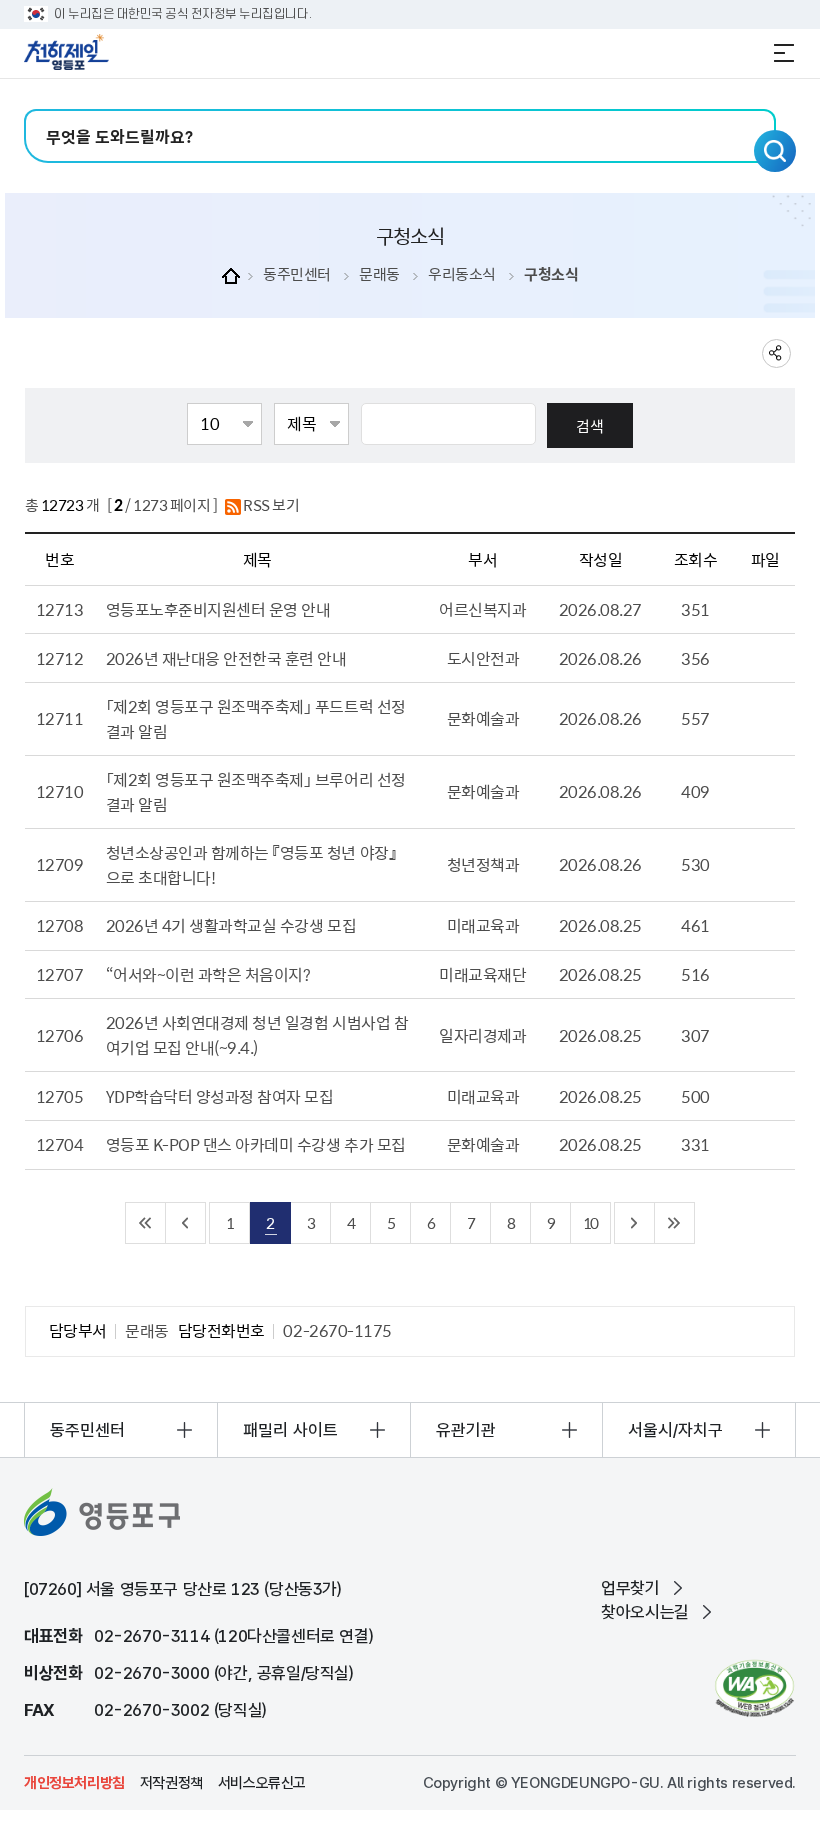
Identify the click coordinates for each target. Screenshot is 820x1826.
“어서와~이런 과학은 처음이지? (208, 974)
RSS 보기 (270, 505)
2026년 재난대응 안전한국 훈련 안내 (226, 658)
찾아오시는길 (645, 1612)
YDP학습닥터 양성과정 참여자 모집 (220, 1096)
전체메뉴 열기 (784, 53)
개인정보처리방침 (74, 1783)
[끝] (675, 1223)
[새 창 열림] (754, 1688)
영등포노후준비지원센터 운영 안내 (218, 609)
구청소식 (551, 274)
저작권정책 (171, 1783)
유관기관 (466, 1430)
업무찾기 (630, 1588)
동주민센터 (297, 274)
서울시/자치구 (675, 1430)
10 (590, 1222)
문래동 (379, 274)
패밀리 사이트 (290, 1430)
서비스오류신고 (262, 1783)
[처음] (146, 1223)
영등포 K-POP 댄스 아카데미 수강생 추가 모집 (256, 1144)
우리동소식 (462, 274)
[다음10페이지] (635, 1223)
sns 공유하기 (776, 353)
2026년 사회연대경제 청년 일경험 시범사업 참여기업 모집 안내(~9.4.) (257, 1034)
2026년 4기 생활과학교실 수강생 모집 (231, 925)
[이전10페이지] (186, 1223)
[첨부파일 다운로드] (765, 658)
